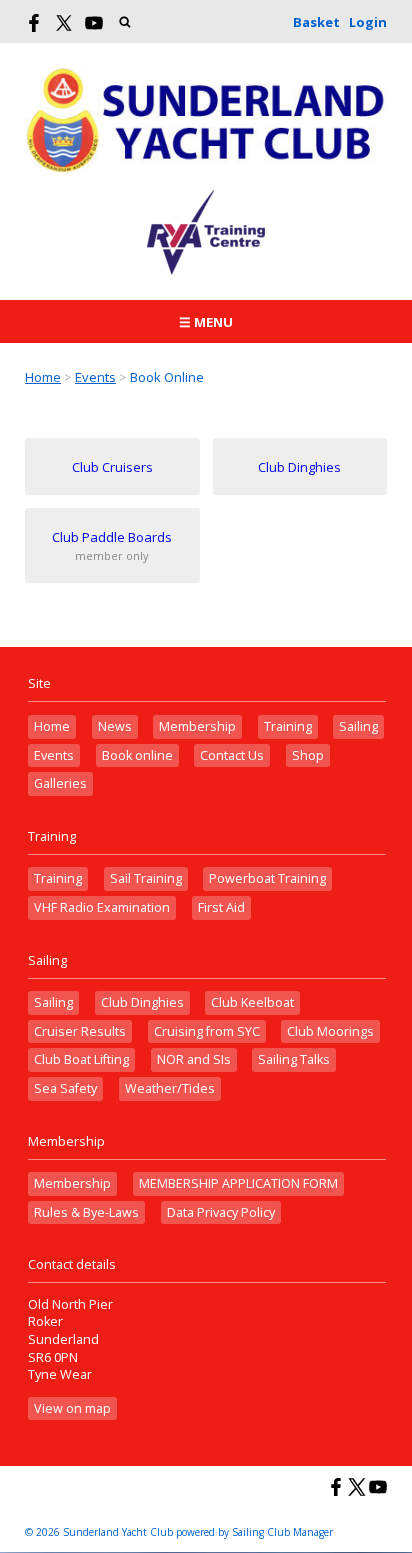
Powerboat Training (267, 878)
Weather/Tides (170, 1088)
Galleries (60, 783)
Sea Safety (65, 1088)
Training (288, 726)
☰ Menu (206, 322)
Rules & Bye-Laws (86, 1212)
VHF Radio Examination (102, 907)
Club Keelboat (252, 1002)
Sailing (358, 726)
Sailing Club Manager (282, 1532)
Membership (197, 726)
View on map (72, 1408)
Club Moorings (330, 1031)
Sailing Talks (294, 1059)
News (115, 726)
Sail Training (146, 878)
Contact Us (232, 755)
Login (368, 22)
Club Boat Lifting (81, 1059)
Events (95, 377)
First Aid (221, 907)
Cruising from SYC (207, 1031)
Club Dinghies (142, 1002)
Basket (316, 22)
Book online (137, 755)
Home (43, 377)
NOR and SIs (194, 1059)
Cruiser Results (80, 1031)
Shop (308, 755)
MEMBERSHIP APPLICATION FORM (238, 1183)
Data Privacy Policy (221, 1212)
